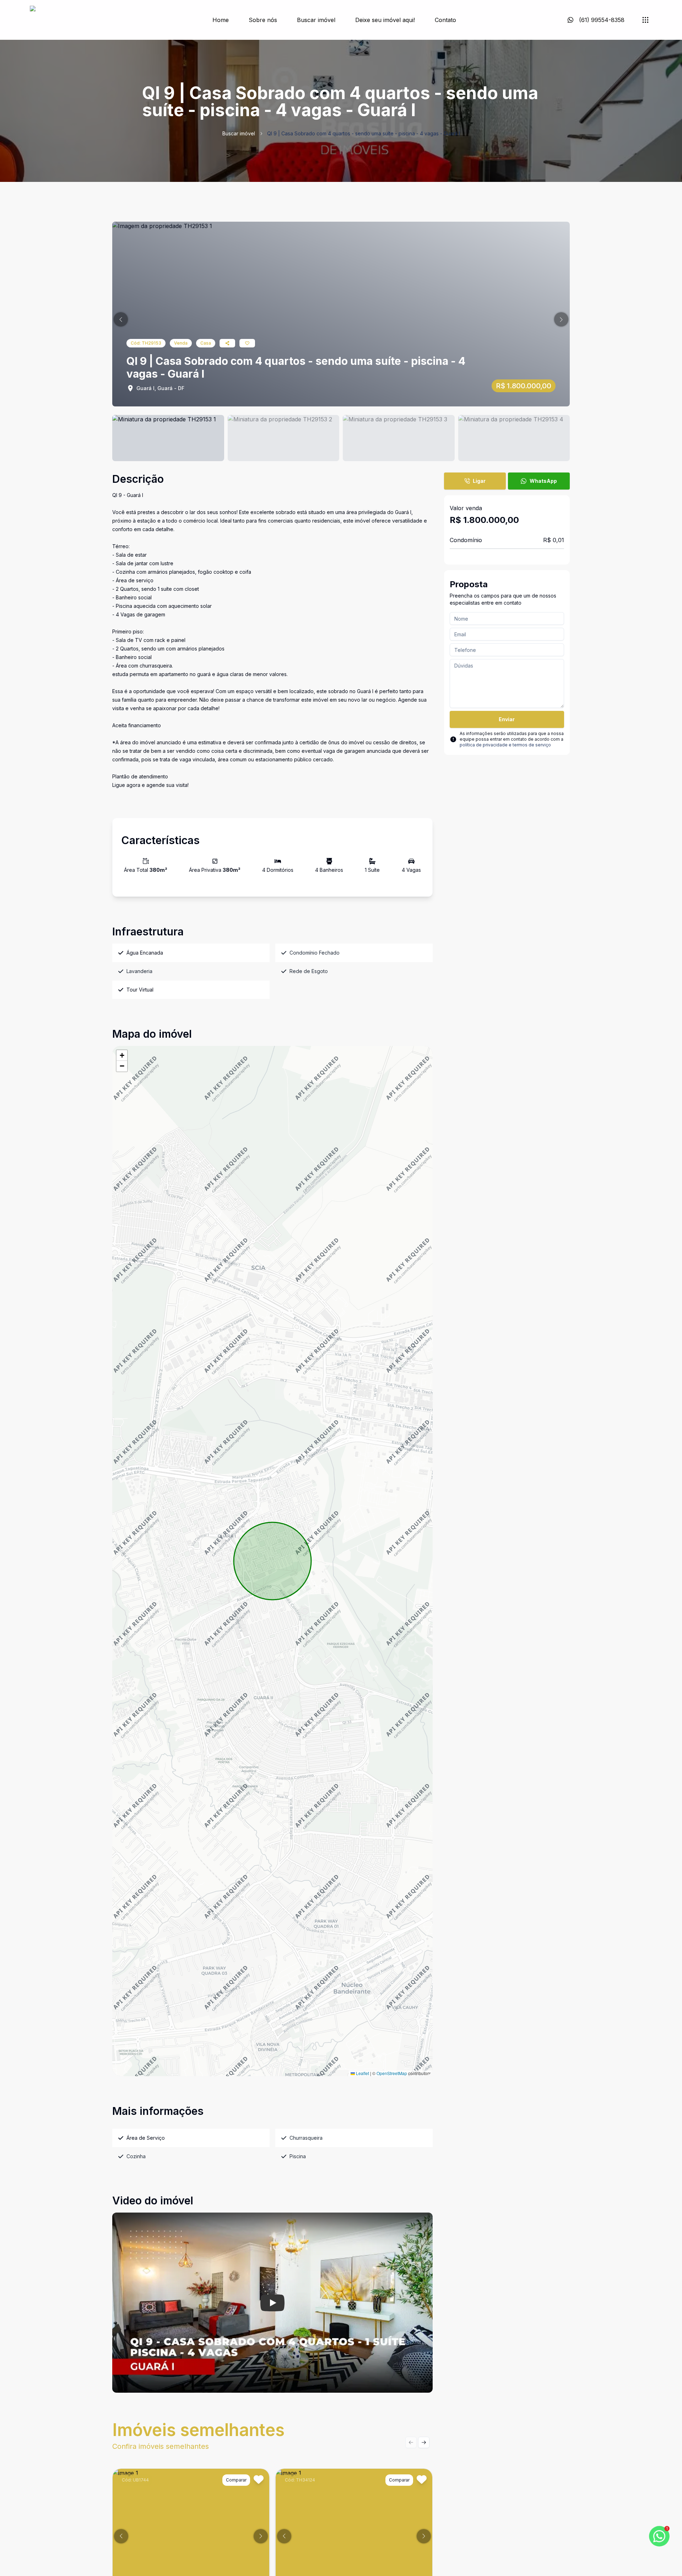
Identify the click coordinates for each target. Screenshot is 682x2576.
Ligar (479, 481)
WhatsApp (543, 481)
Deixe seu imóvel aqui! (385, 20)
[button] (121, 319)
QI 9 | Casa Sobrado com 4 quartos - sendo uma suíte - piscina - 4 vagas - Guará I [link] (364, 133)
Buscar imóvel (316, 20)
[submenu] (645, 20)
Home (221, 20)
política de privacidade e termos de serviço (505, 745)
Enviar (507, 719)
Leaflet (362, 2073)
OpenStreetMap (392, 2073)
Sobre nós (263, 20)
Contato (445, 20)
